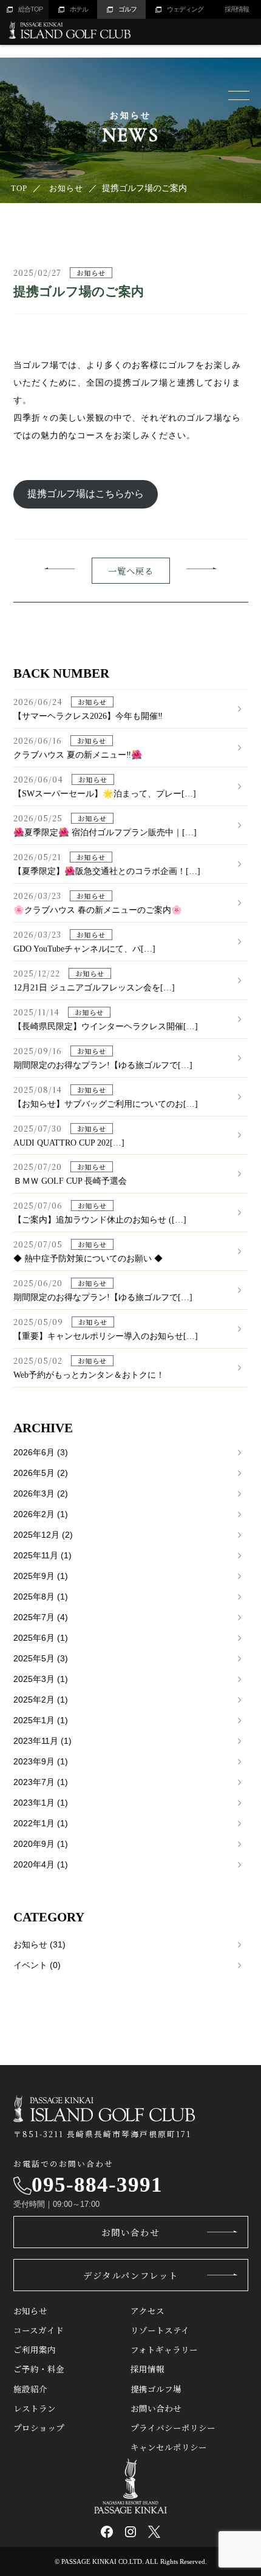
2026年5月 (41, 1473)
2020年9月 (41, 1844)
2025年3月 (41, 1679)
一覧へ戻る (131, 571)
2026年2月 (41, 1514)
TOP (19, 188)
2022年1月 (41, 1823)
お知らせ (66, 188)
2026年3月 (41, 1493)
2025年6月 (41, 1638)
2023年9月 (41, 1761)
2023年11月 (42, 1741)
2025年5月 (41, 1658)
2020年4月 (41, 1864)
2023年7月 (41, 1782)
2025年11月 (42, 1555)
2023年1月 (41, 1803)
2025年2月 (41, 1700)
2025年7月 (41, 1617)
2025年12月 (43, 1535)
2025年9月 (41, 1576)
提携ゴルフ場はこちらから (86, 494)
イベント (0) (37, 1965)
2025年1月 (41, 1720)
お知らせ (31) (39, 1944)
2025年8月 (41, 1597)
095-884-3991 (97, 2185)
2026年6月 (41, 1452)
